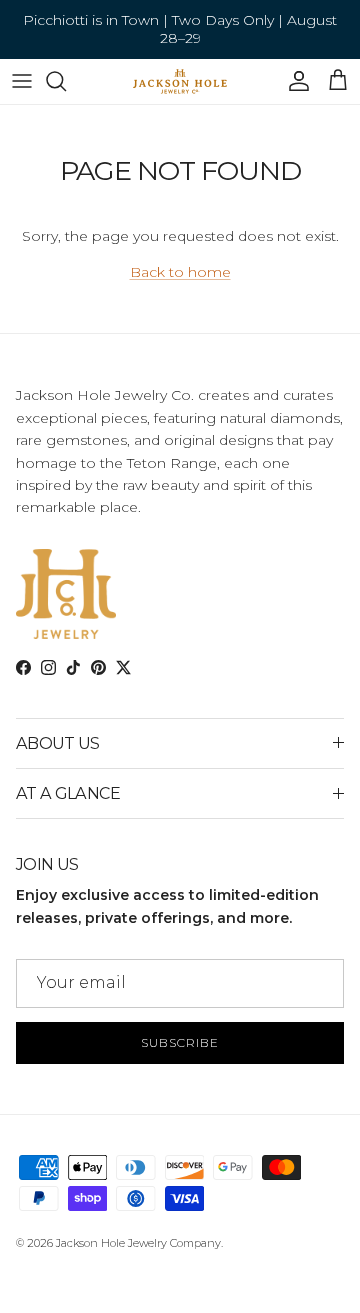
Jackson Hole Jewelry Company (138, 1243)
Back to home (180, 272)
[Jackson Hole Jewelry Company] (180, 81)
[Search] (66, 81)
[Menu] (22, 81)
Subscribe (180, 1042)
